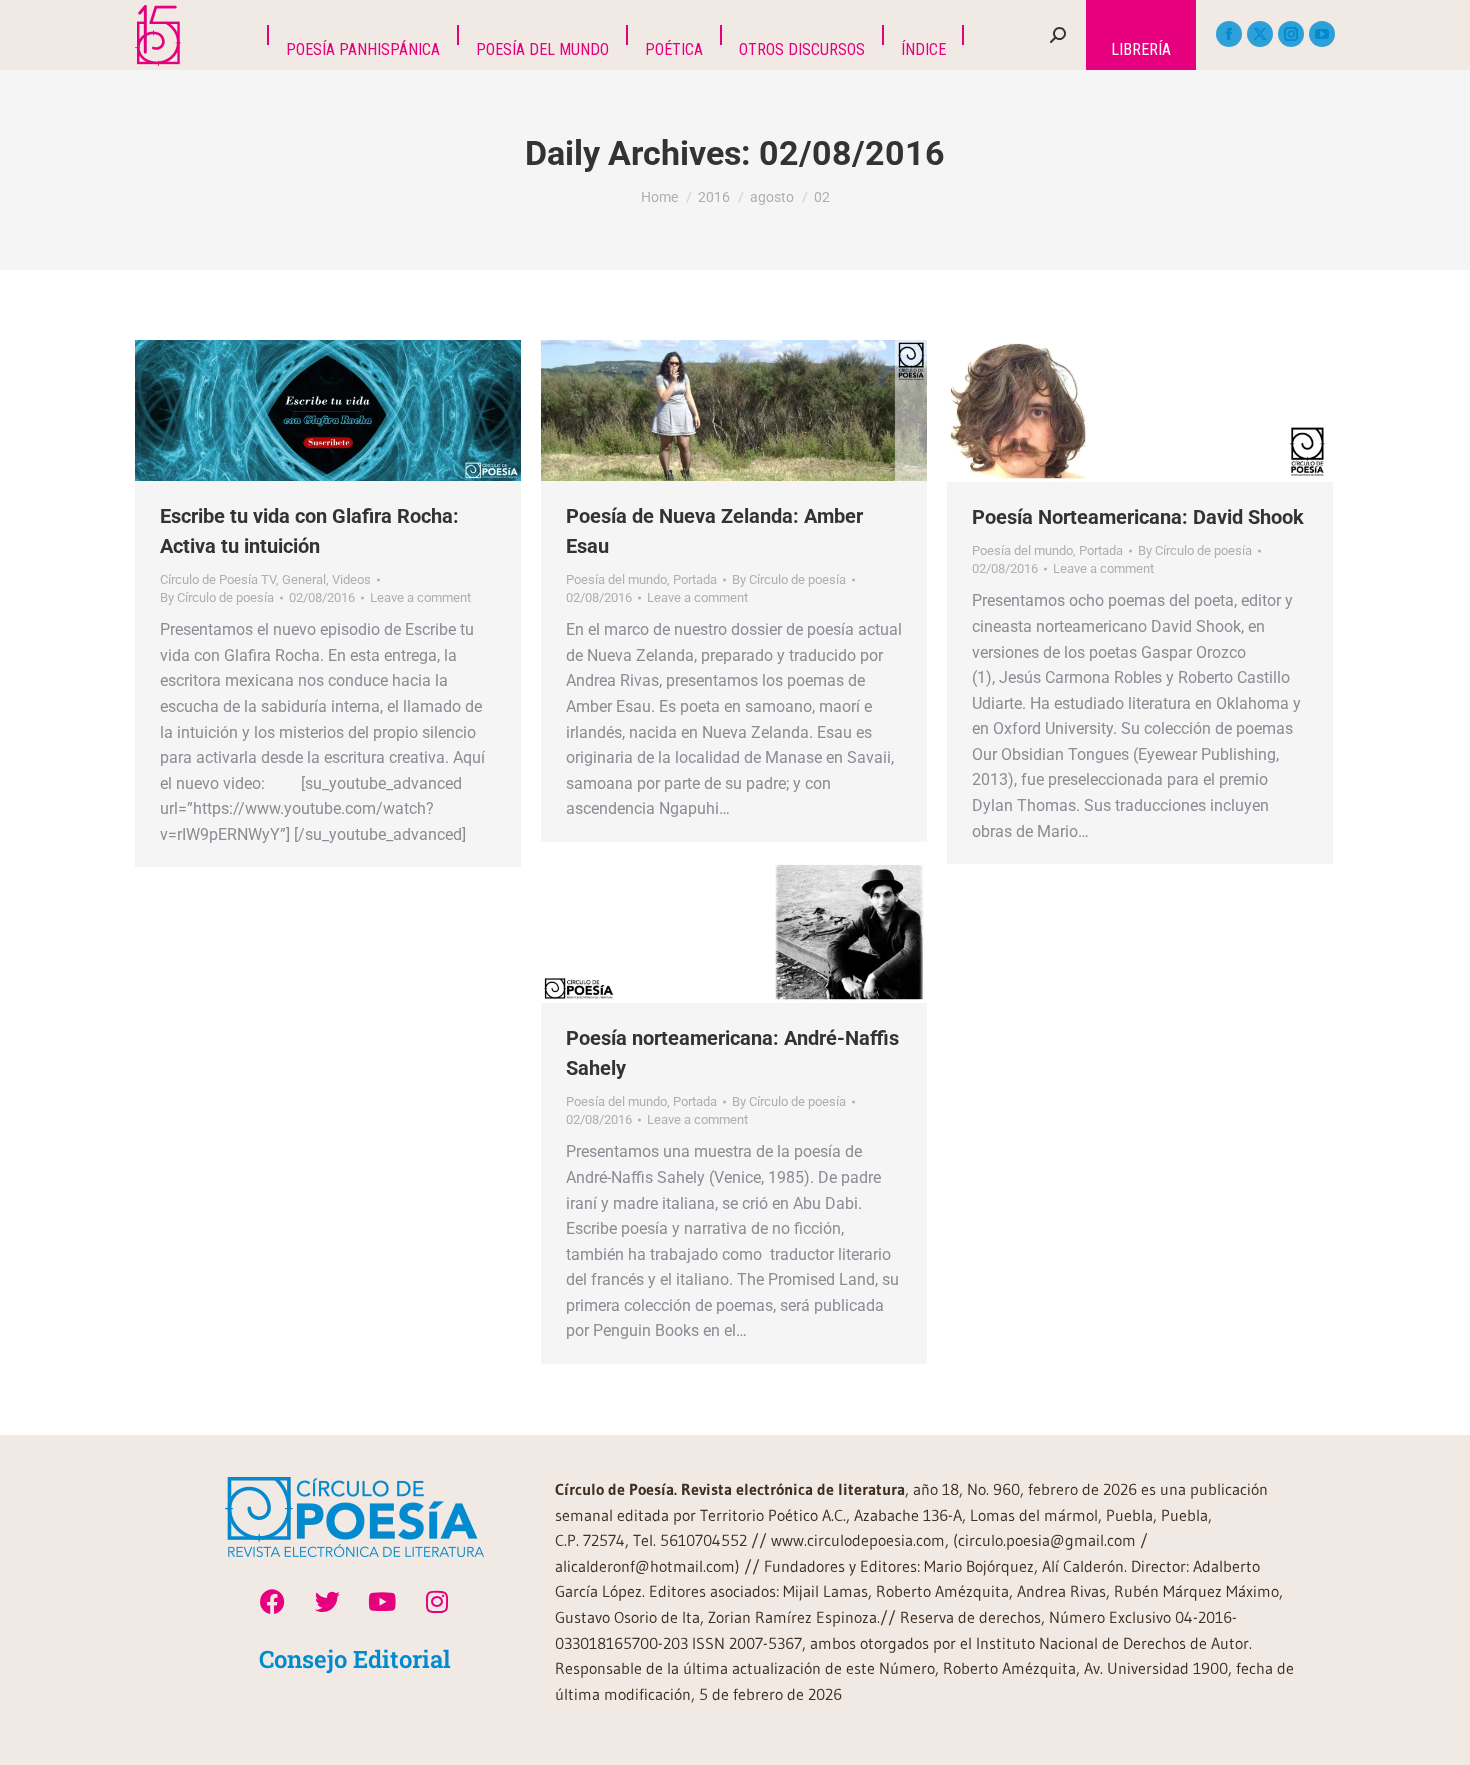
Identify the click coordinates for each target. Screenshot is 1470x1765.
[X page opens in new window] (1260, 34)
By (217, 597)
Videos (351, 579)
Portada (695, 579)
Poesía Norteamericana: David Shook (1138, 517)
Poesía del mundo (616, 579)
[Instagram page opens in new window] (1291, 34)
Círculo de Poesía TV (218, 579)
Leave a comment (420, 597)
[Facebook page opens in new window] (1229, 34)
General (304, 579)
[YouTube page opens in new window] (1322, 34)
